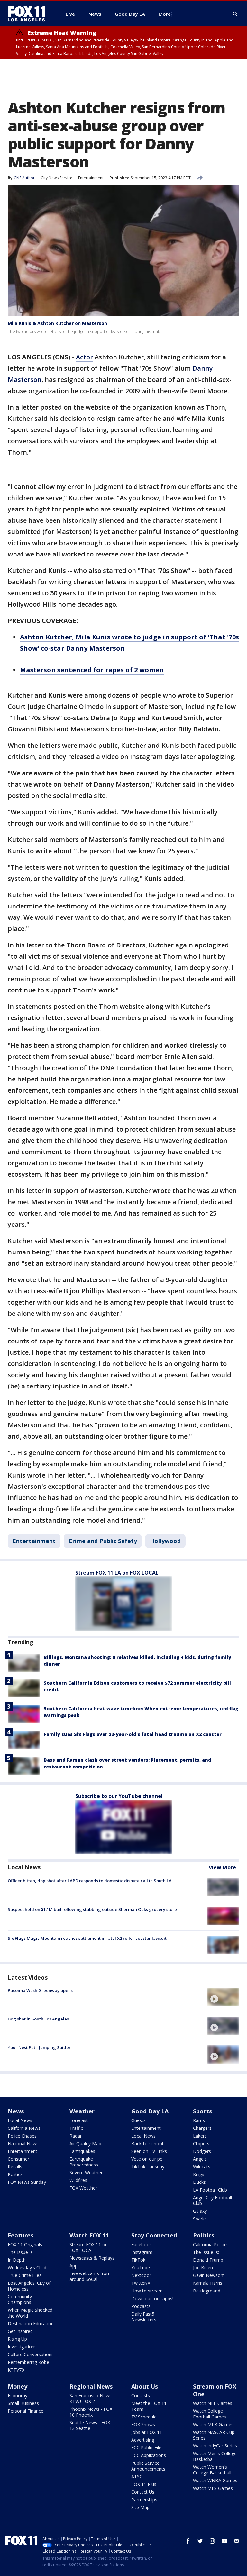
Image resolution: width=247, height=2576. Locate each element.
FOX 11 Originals (25, 2244)
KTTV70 (16, 2370)
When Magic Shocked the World (30, 2313)
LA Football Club (210, 2190)
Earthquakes (82, 2151)
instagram (212, 2541)
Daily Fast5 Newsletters (144, 2317)
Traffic (76, 2128)
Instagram (142, 2252)
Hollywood (165, 1541)
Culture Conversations (31, 2354)
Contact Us (143, 2492)
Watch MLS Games (213, 2488)
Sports (202, 2111)
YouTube (141, 2268)
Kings (199, 2174)
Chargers (202, 2128)
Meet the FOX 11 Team (149, 2406)
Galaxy (200, 2211)
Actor (84, 357)
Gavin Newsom (209, 2275)
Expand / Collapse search (235, 14)
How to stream (147, 2291)
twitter (200, 2541)
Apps (75, 2266)
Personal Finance (26, 2411)
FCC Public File (146, 2448)
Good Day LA (150, 2111)
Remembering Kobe (28, 2362)
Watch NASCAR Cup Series (214, 2435)
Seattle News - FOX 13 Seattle (90, 2425)
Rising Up (17, 2339)
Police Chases (22, 2136)
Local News (24, 1867)
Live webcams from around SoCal (90, 2276)
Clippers (201, 2143)
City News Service (57, 178)
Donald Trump (208, 2260)
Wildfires (78, 2180)
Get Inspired (20, 2331)
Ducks (199, 2182)
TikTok (138, 2260)
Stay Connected (154, 2235)
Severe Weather (86, 2172)
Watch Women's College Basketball (212, 2470)
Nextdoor (141, 2275)
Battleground (207, 2291)
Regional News (91, 2386)
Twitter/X (141, 2283)
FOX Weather (83, 2188)
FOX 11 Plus (144, 2484)
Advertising (143, 2440)
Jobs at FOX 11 (147, 2432)
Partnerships (144, 2500)
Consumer (18, 2159)
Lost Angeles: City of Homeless (29, 2286)
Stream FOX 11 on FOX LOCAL (89, 2247)
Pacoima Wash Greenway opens (40, 1990)
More (165, 14)
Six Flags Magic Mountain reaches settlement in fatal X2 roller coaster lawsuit (87, 1938)
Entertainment (91, 178)
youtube (224, 2541)
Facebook (142, 2244)
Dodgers (202, 2151)
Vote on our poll (148, 2159)
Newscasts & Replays (92, 2258)
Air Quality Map (85, 2143)
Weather (82, 2111)
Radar (76, 2136)
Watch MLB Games (213, 2424)
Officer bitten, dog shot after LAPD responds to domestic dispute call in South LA (90, 1881)
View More (222, 1867)
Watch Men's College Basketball (215, 2456)
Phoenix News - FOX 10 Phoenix (91, 2412)
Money (18, 2386)
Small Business (23, 2403)
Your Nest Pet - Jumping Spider (39, 2047)
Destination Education (31, 2323)
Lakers (200, 2136)
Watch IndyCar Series (215, 2446)
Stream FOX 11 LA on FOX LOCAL (117, 1573)
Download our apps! (152, 2298)
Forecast (79, 2120)
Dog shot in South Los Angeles (38, 2019)
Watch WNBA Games (215, 2480)
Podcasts (141, 2306)
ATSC (137, 2477)
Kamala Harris (208, 2283)
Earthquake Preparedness (84, 2162)
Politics (15, 2174)
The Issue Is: (21, 2252)
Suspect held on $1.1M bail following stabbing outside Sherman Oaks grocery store (92, 1909)
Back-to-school (147, 2143)
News (16, 2111)
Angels (200, 2159)
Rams (199, 2120)
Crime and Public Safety (103, 1541)
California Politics (211, 2244)
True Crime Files (25, 2275)
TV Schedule (144, 2417)
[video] (223, 1997)
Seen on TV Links (149, 2151)
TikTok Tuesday (148, 2167)
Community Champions (20, 2299)
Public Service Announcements (148, 2466)
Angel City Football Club (212, 2200)
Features (21, 2235)
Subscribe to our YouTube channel (119, 1796)
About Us (145, 2386)
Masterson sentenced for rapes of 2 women (92, 670)
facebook (188, 2541)
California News (24, 2128)
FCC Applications (149, 2455)
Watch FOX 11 (89, 2235)
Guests (138, 2120)
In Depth (17, 2260)
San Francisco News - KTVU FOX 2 (92, 2398)
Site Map (140, 2507)
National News (23, 2143)
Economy (18, 2395)
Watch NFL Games (213, 2403)
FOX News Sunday (27, 2182)
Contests (141, 2395)
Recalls (15, 2167)
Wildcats (202, 2167)
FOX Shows (143, 2424)
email (237, 2541)
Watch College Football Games (210, 2414)
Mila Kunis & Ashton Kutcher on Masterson (57, 323)
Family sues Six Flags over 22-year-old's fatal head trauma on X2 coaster (133, 1734)
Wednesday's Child (27, 2268)
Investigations (22, 2347)
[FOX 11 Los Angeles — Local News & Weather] (29, 14)
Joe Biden (203, 2268)
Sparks (200, 2219)
